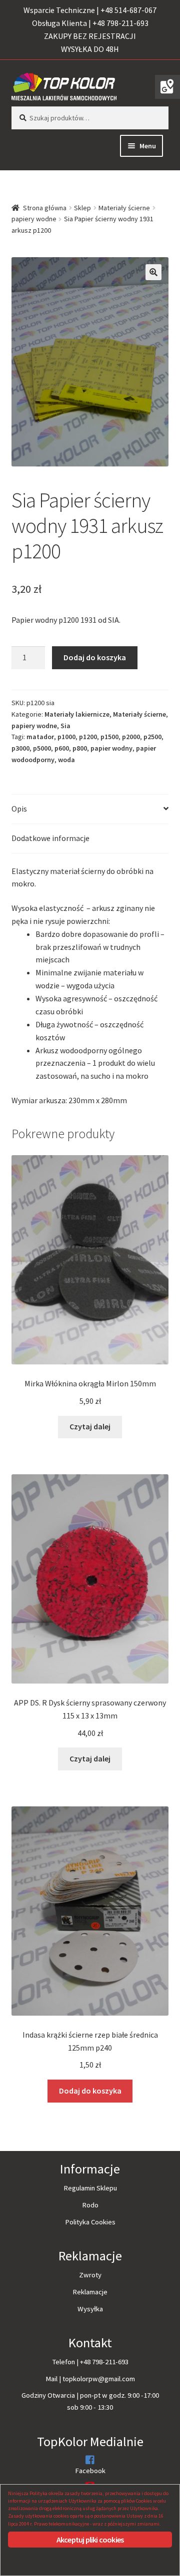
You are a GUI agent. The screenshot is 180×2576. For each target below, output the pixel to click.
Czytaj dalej (90, 1426)
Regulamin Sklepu (90, 2188)
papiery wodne (34, 219)
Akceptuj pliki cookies (90, 2540)
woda (66, 760)
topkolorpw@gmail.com (99, 2379)
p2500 (152, 737)
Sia (65, 726)
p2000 (131, 737)
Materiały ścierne (124, 208)
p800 (80, 748)
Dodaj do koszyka (95, 657)
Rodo (90, 2205)
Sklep (82, 208)
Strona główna (45, 208)
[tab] (90, 809)
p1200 (88, 737)
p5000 (42, 748)
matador (40, 737)
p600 (62, 748)
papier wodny (111, 748)
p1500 (109, 737)
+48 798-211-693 (104, 2362)
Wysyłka (90, 2309)
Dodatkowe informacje (50, 838)
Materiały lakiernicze (77, 714)
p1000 (66, 737)
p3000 (20, 748)
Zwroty (90, 2275)
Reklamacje (90, 2292)
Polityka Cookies (90, 2222)
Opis (19, 809)
